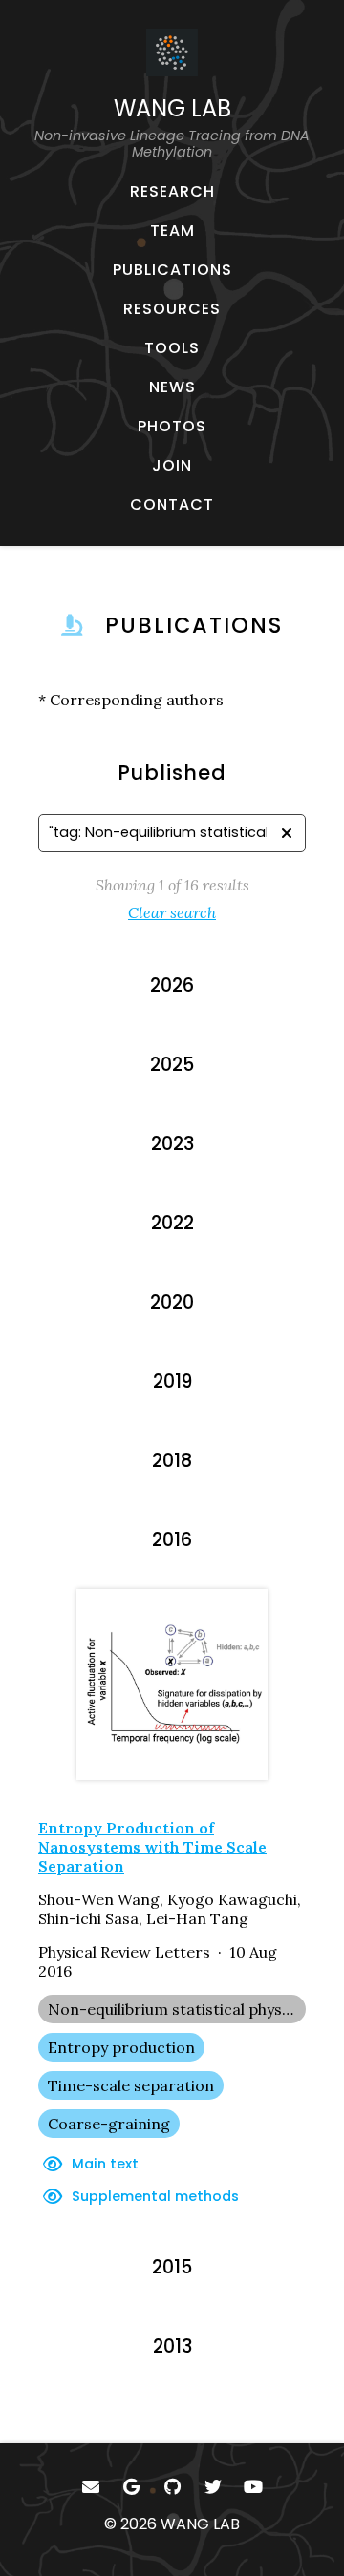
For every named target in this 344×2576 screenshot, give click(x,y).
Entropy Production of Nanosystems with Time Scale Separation (152, 1847)
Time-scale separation (131, 2085)
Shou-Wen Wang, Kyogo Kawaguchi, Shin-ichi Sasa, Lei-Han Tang (170, 1909)
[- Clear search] (287, 833)
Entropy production (121, 2047)
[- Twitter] (213, 2487)
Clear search (172, 912)
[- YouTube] (254, 2487)
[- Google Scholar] (131, 2487)
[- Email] (91, 2487)
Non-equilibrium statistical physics (175, 2009)
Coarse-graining (109, 2124)
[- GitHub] (172, 2487)
